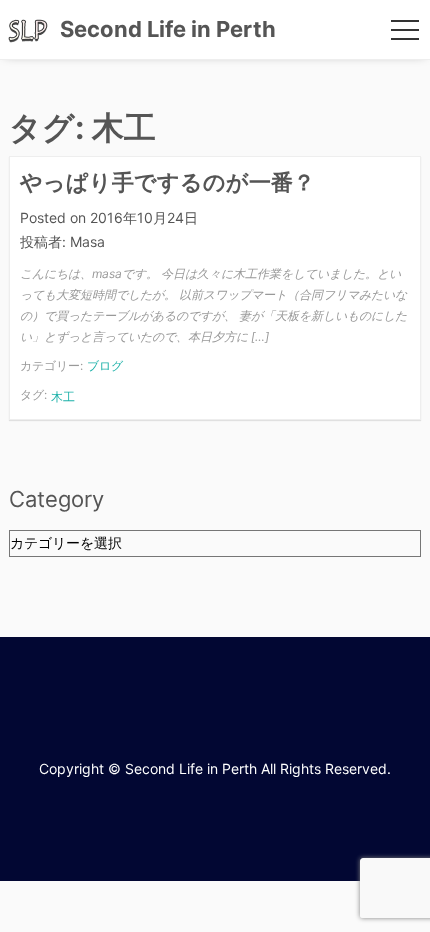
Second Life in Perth (168, 29)
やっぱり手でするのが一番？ (167, 182)
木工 (63, 396)
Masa (87, 241)
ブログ (105, 365)
